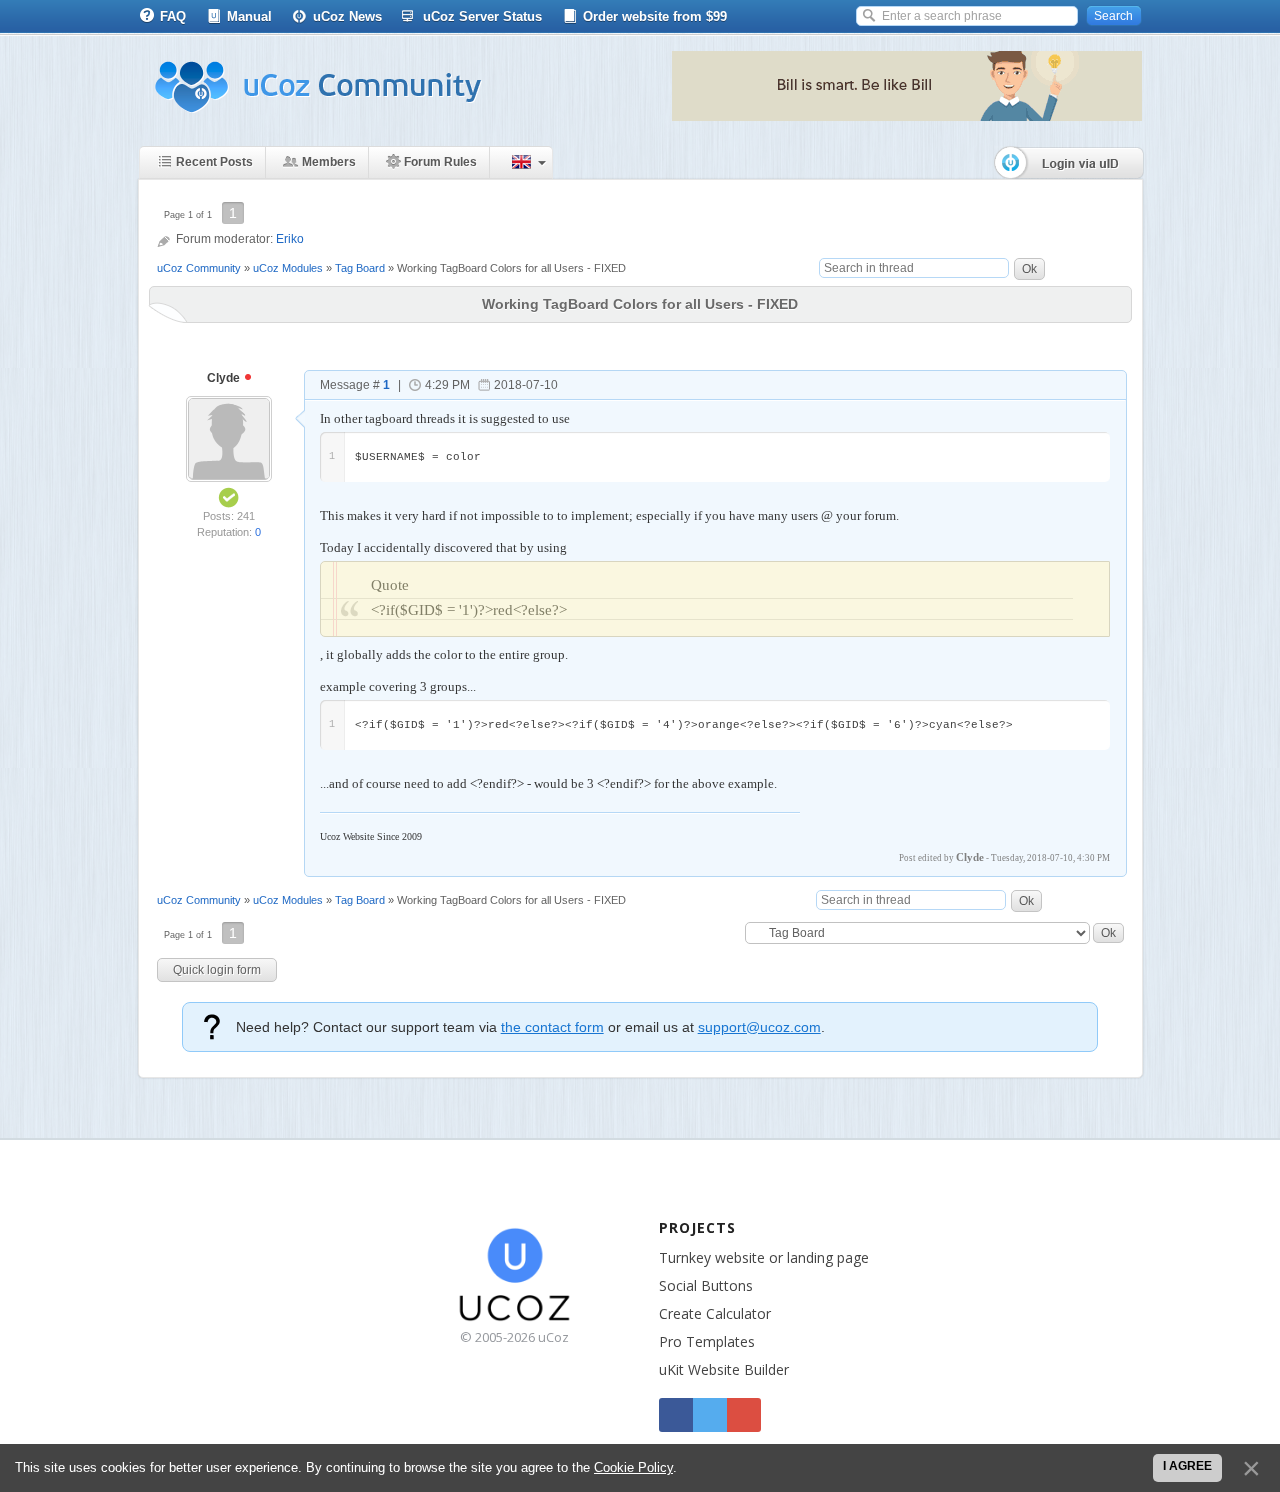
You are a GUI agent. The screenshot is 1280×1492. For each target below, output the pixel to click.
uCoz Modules (288, 268)
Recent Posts (214, 162)
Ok (1029, 269)
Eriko (290, 239)
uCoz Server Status (482, 16)
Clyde (225, 378)
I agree (1187, 1466)
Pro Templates (707, 1341)
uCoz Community (199, 268)
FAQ (173, 16)
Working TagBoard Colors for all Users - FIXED (511, 268)
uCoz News (347, 16)
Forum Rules (440, 162)
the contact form (552, 1027)
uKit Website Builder (724, 1369)
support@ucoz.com (759, 1027)
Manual (249, 16)
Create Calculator (715, 1313)
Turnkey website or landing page (764, 1257)
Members (329, 162)
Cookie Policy (633, 1467)
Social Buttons (706, 1285)
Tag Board (360, 268)
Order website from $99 (655, 16)
